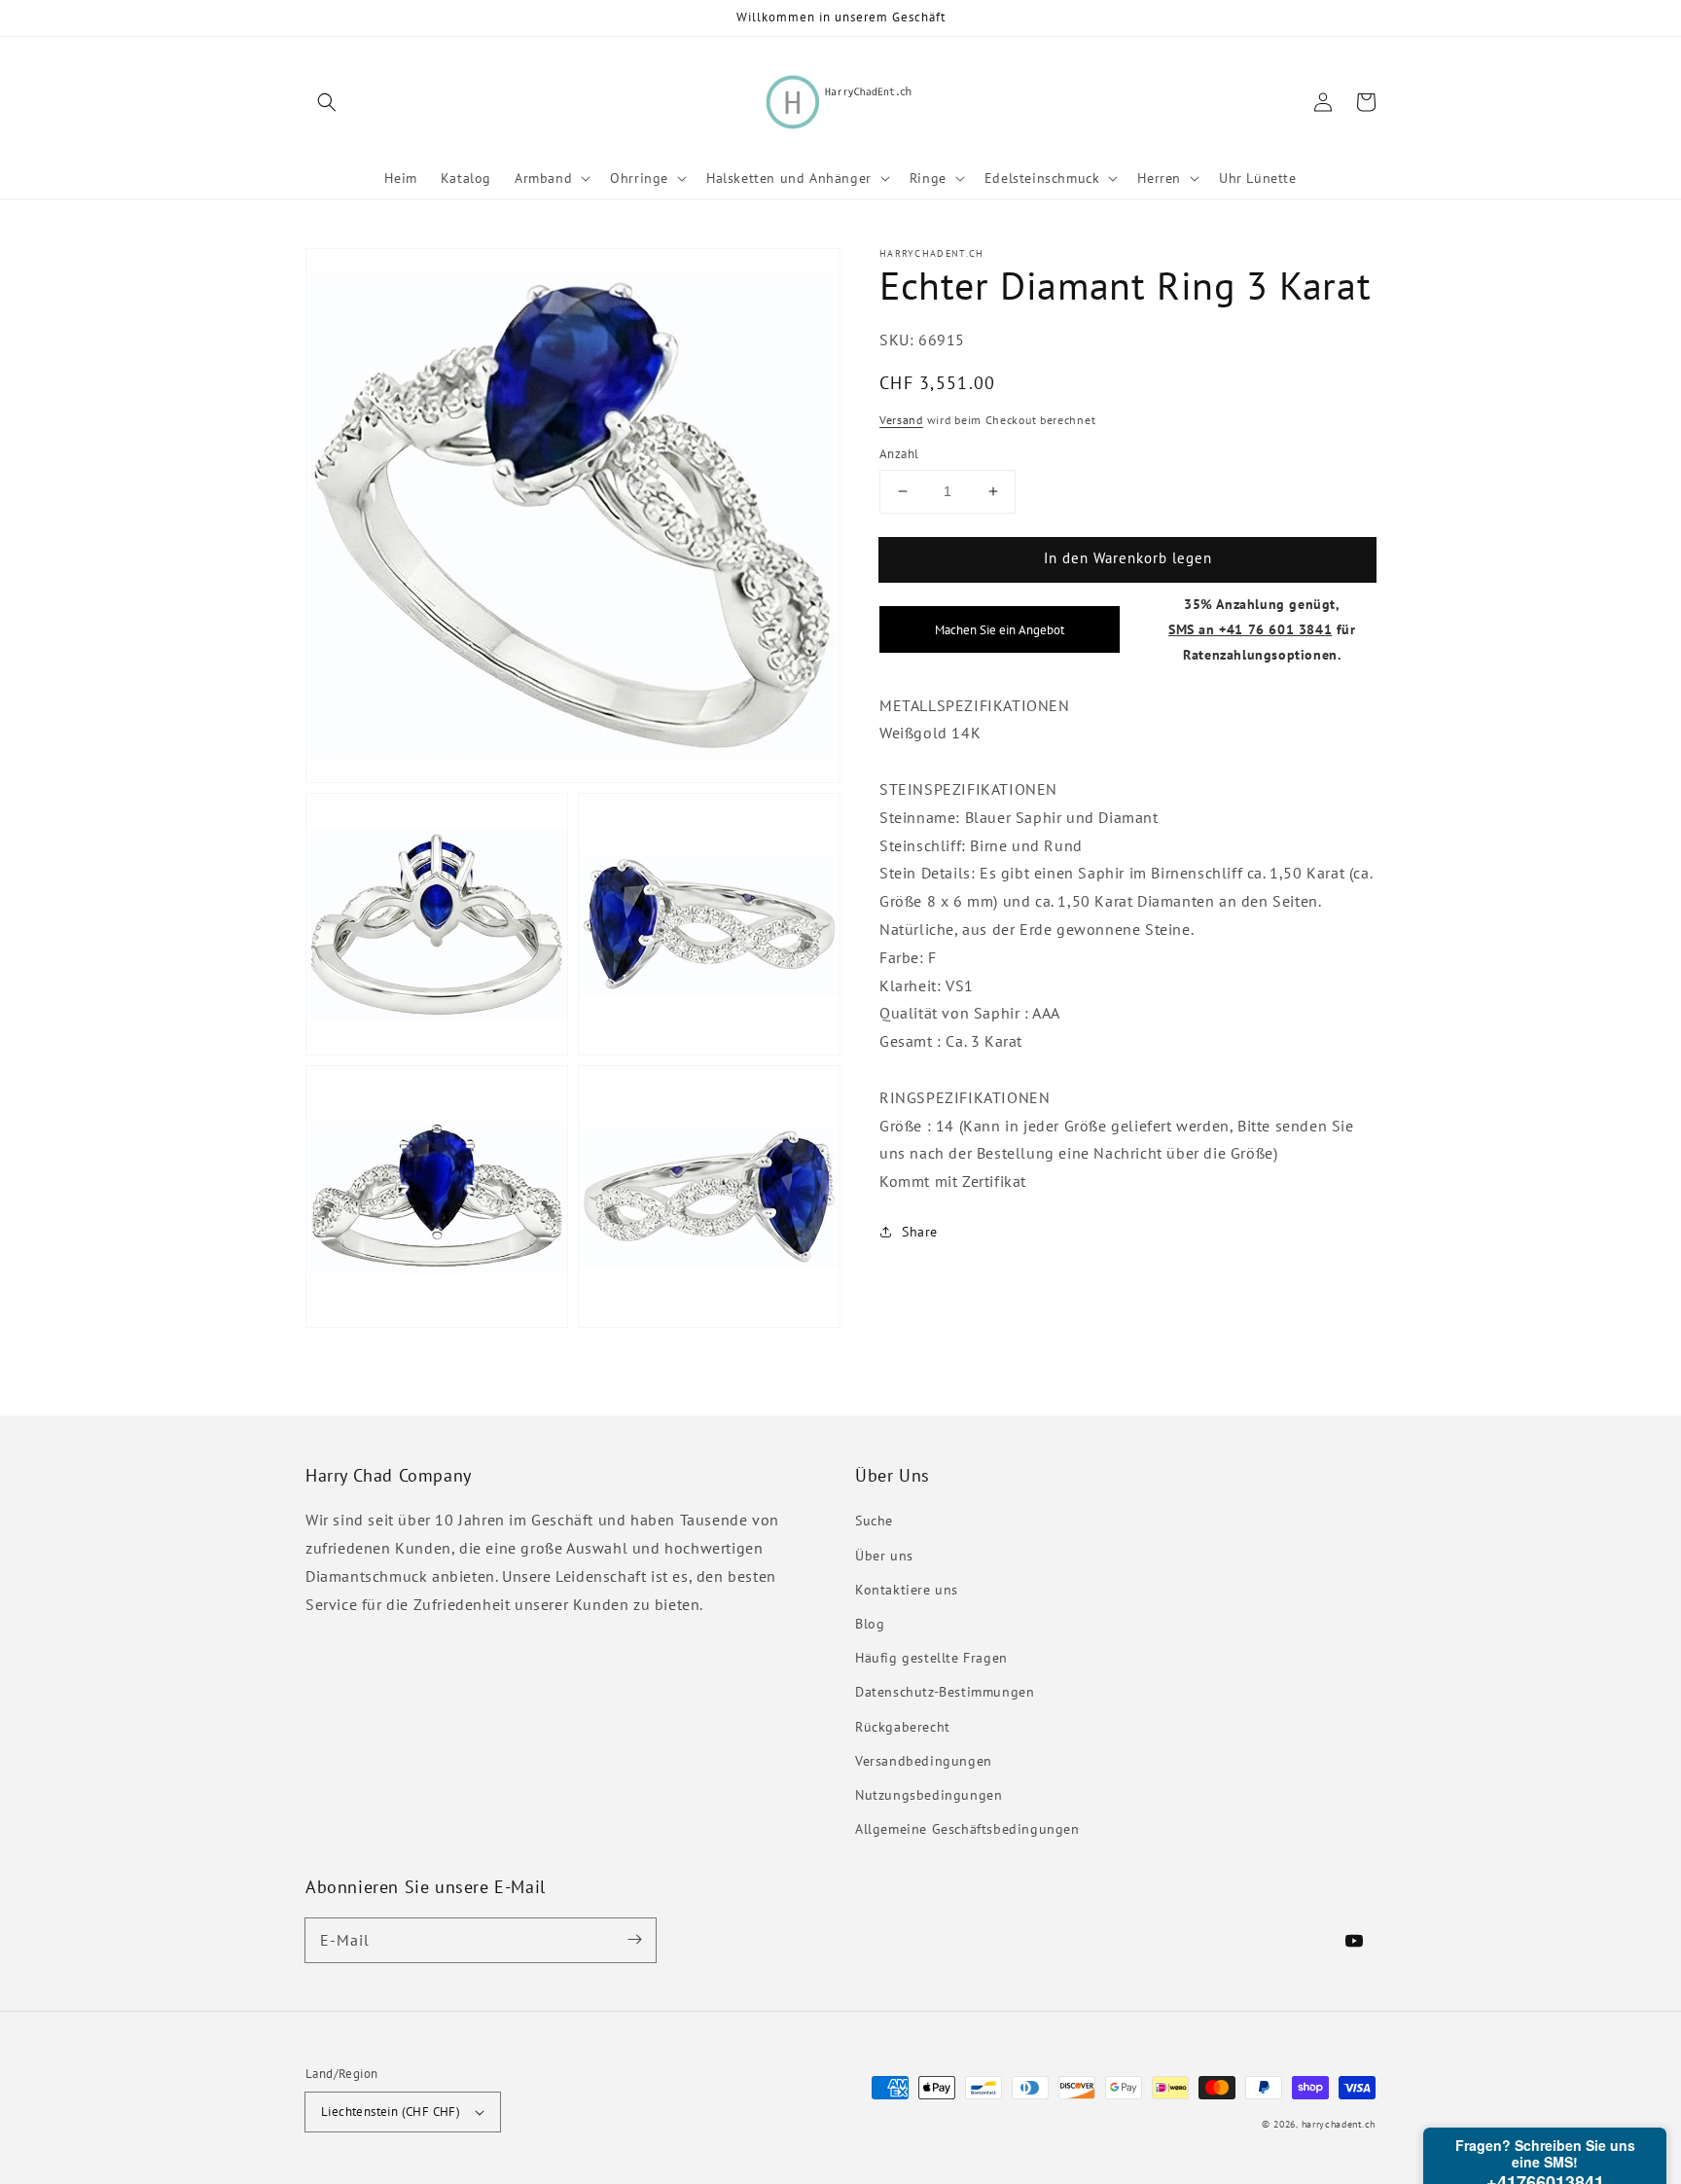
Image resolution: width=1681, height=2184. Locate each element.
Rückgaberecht (903, 1727)
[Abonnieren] (634, 1940)
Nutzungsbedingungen (929, 1795)
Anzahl (899, 454)
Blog (870, 1624)
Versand (901, 420)
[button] (327, 102)
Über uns (884, 1556)
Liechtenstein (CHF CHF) (391, 2112)
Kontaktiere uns (907, 1590)
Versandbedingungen (924, 1761)
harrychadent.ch (1339, 2124)
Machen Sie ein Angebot (1000, 629)
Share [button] (920, 1232)
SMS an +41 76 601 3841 (1250, 629)
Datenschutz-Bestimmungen (945, 1692)
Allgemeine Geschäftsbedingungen (967, 1829)
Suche (874, 1521)
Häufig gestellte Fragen (931, 1658)
